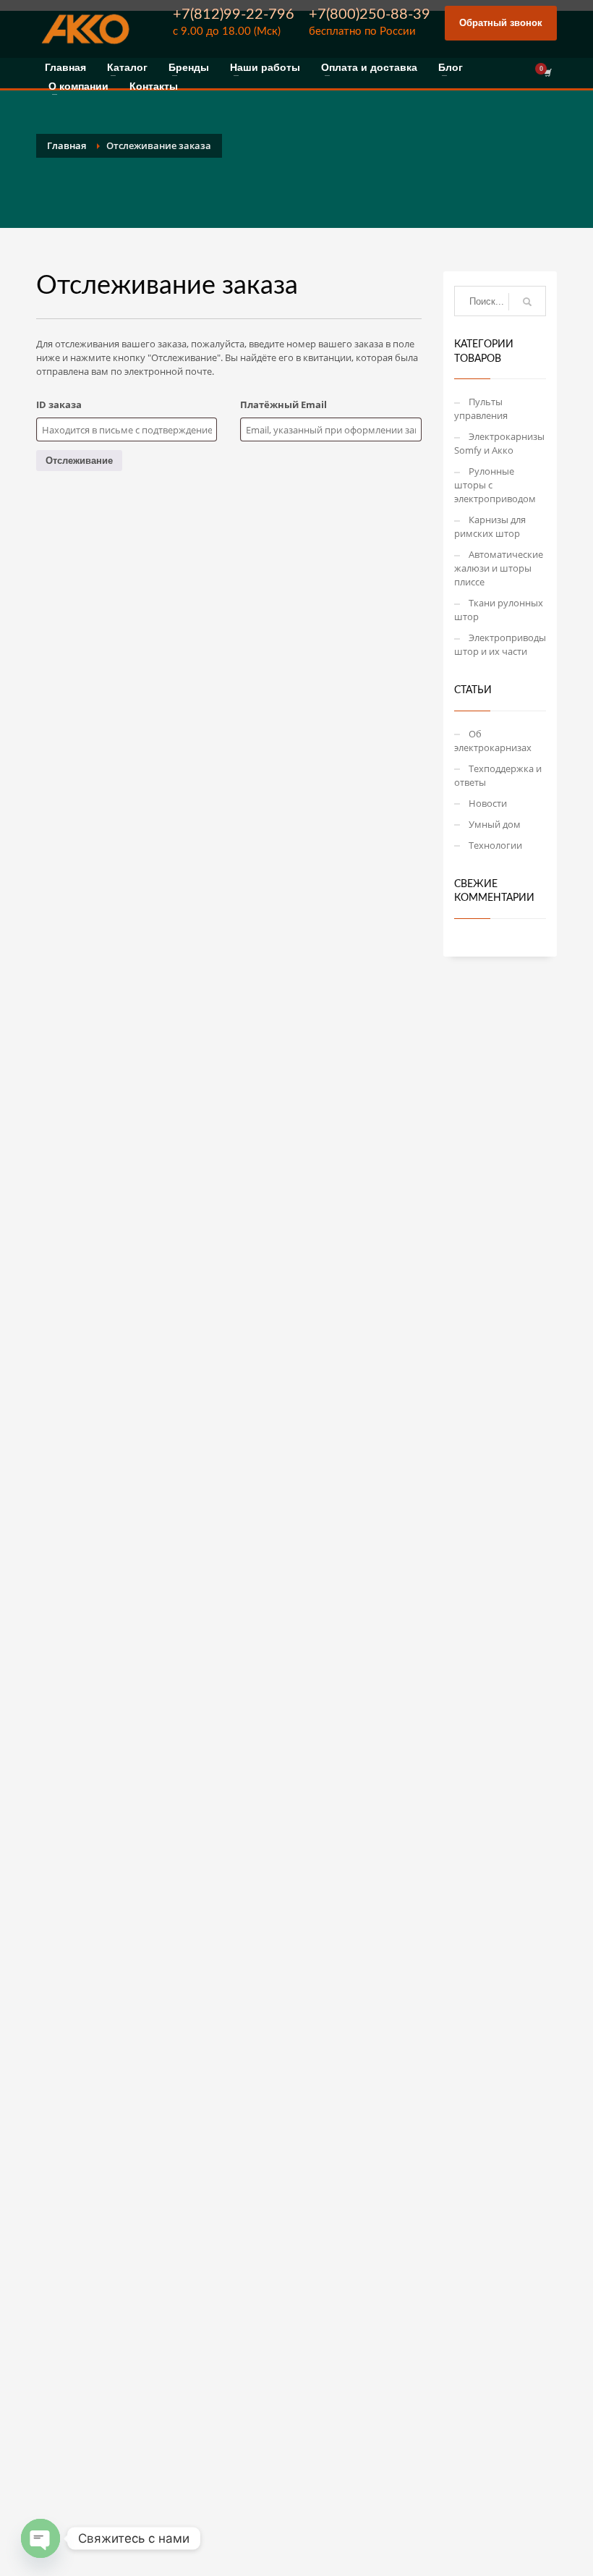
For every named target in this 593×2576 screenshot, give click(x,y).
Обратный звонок (501, 23)
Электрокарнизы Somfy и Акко (499, 443)
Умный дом (495, 824)
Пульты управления (481, 408)
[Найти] (527, 302)
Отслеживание (79, 461)
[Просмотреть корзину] (547, 73)
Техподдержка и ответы (498, 775)
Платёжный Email (283, 404)
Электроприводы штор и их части (500, 644)
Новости (488, 803)
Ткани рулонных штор (499, 610)
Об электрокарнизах (493, 741)
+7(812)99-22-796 (234, 14)
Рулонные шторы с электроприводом (495, 485)
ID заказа (59, 404)
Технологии (495, 845)
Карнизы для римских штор (490, 526)
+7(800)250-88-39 (370, 14)
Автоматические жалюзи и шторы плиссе (499, 568)
